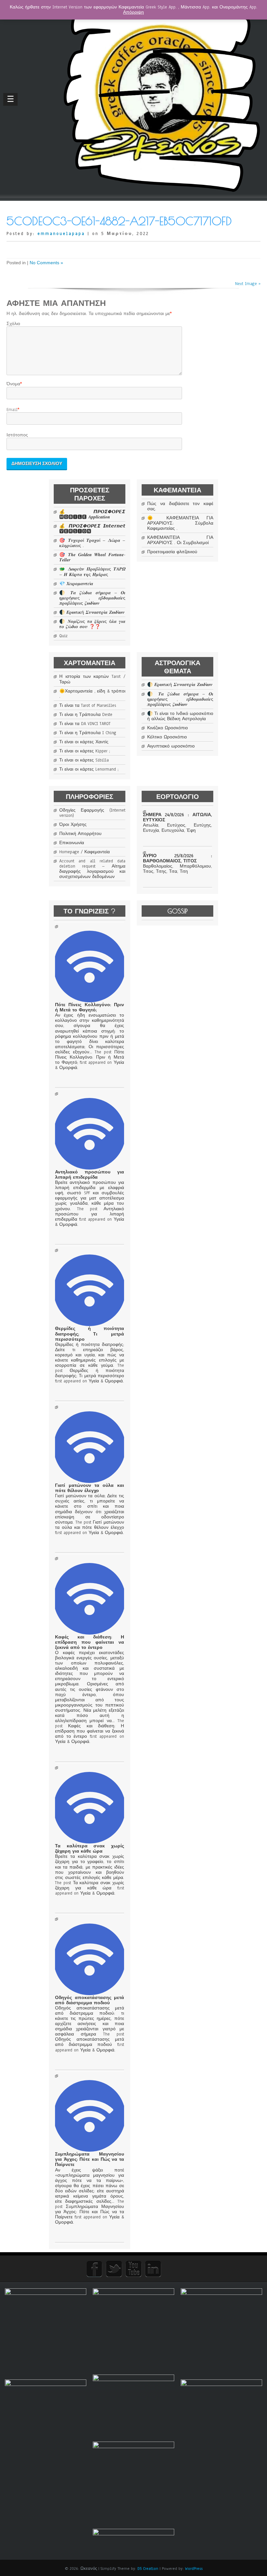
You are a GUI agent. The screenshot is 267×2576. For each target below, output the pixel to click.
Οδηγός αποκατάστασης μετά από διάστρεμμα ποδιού (89, 2000)
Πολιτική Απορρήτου (80, 834)
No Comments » (46, 263)
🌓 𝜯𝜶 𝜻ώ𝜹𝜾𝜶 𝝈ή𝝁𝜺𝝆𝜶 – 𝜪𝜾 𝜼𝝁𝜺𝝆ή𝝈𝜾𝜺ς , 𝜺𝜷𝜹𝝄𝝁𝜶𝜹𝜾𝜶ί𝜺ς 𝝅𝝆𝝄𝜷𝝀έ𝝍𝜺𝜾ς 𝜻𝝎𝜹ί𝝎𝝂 (92, 598)
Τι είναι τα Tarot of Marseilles (88, 706)
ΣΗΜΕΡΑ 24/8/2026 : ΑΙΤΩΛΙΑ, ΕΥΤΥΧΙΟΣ (177, 817)
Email (12, 410)
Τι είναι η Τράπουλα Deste (86, 715)
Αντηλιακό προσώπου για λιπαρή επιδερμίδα (89, 1175)
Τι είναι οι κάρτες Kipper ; (85, 751)
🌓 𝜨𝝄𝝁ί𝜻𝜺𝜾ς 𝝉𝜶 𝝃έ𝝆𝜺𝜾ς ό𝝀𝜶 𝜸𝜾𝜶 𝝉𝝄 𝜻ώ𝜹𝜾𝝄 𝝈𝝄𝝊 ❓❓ (92, 624)
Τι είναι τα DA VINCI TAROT (85, 724)
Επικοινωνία (72, 843)
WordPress (194, 2569)
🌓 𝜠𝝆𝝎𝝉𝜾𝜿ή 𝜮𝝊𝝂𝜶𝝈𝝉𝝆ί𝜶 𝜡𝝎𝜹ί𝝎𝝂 (92, 612)
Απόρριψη (133, 12)
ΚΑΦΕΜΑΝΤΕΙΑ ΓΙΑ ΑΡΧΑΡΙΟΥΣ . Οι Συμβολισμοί (180, 540)
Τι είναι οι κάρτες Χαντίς (84, 742)
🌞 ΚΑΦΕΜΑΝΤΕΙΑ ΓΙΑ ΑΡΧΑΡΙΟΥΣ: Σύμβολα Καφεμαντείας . (180, 523)
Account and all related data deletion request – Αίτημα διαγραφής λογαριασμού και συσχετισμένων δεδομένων (92, 869)
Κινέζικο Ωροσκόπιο (168, 728)
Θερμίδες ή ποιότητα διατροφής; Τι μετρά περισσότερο (89, 1334)
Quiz (63, 636)
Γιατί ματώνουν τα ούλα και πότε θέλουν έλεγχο (89, 1488)
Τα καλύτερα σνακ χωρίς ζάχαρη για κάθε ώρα (89, 1849)
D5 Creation (148, 2569)
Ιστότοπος (17, 435)
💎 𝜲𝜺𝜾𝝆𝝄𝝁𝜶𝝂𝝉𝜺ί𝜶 (76, 584)
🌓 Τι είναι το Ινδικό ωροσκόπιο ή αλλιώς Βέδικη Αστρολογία (180, 716)
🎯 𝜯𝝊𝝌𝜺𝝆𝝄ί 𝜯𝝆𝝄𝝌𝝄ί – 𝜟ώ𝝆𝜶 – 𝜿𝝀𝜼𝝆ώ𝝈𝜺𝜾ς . (92, 543)
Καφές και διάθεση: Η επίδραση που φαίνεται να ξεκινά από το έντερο (89, 1642)
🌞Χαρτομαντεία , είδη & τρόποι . (92, 694)
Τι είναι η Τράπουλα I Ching (88, 733)
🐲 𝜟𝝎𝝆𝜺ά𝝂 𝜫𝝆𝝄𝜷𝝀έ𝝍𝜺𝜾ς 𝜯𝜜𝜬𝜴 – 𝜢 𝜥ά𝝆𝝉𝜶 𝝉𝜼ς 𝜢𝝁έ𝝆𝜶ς (92, 572)
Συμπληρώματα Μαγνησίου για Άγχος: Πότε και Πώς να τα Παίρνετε (89, 2159)
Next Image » (248, 284)
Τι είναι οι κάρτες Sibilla (84, 760)
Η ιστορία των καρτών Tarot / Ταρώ (92, 679)
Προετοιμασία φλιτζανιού (172, 552)
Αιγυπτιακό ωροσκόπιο (171, 746)
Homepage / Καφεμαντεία (84, 852)
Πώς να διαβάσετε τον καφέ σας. (180, 506)
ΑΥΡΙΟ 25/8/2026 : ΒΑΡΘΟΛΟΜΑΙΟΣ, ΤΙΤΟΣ (177, 858)
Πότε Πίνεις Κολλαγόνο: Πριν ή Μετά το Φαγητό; (89, 1007)
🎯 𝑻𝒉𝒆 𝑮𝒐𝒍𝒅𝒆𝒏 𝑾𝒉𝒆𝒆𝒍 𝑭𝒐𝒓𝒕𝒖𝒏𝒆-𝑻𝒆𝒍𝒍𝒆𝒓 (92, 557)
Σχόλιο (13, 324)
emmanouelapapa (61, 234)
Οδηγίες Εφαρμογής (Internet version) (92, 813)
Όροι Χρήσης (73, 825)
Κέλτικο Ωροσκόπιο (167, 737)
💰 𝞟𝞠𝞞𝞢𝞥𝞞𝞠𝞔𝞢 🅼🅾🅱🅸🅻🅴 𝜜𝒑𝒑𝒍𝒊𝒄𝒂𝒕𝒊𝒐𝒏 (92, 514)
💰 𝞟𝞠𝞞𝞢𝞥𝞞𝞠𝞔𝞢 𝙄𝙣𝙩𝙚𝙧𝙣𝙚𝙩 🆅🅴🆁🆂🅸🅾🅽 (92, 529)
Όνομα (13, 384)
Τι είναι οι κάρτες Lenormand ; (89, 769)
